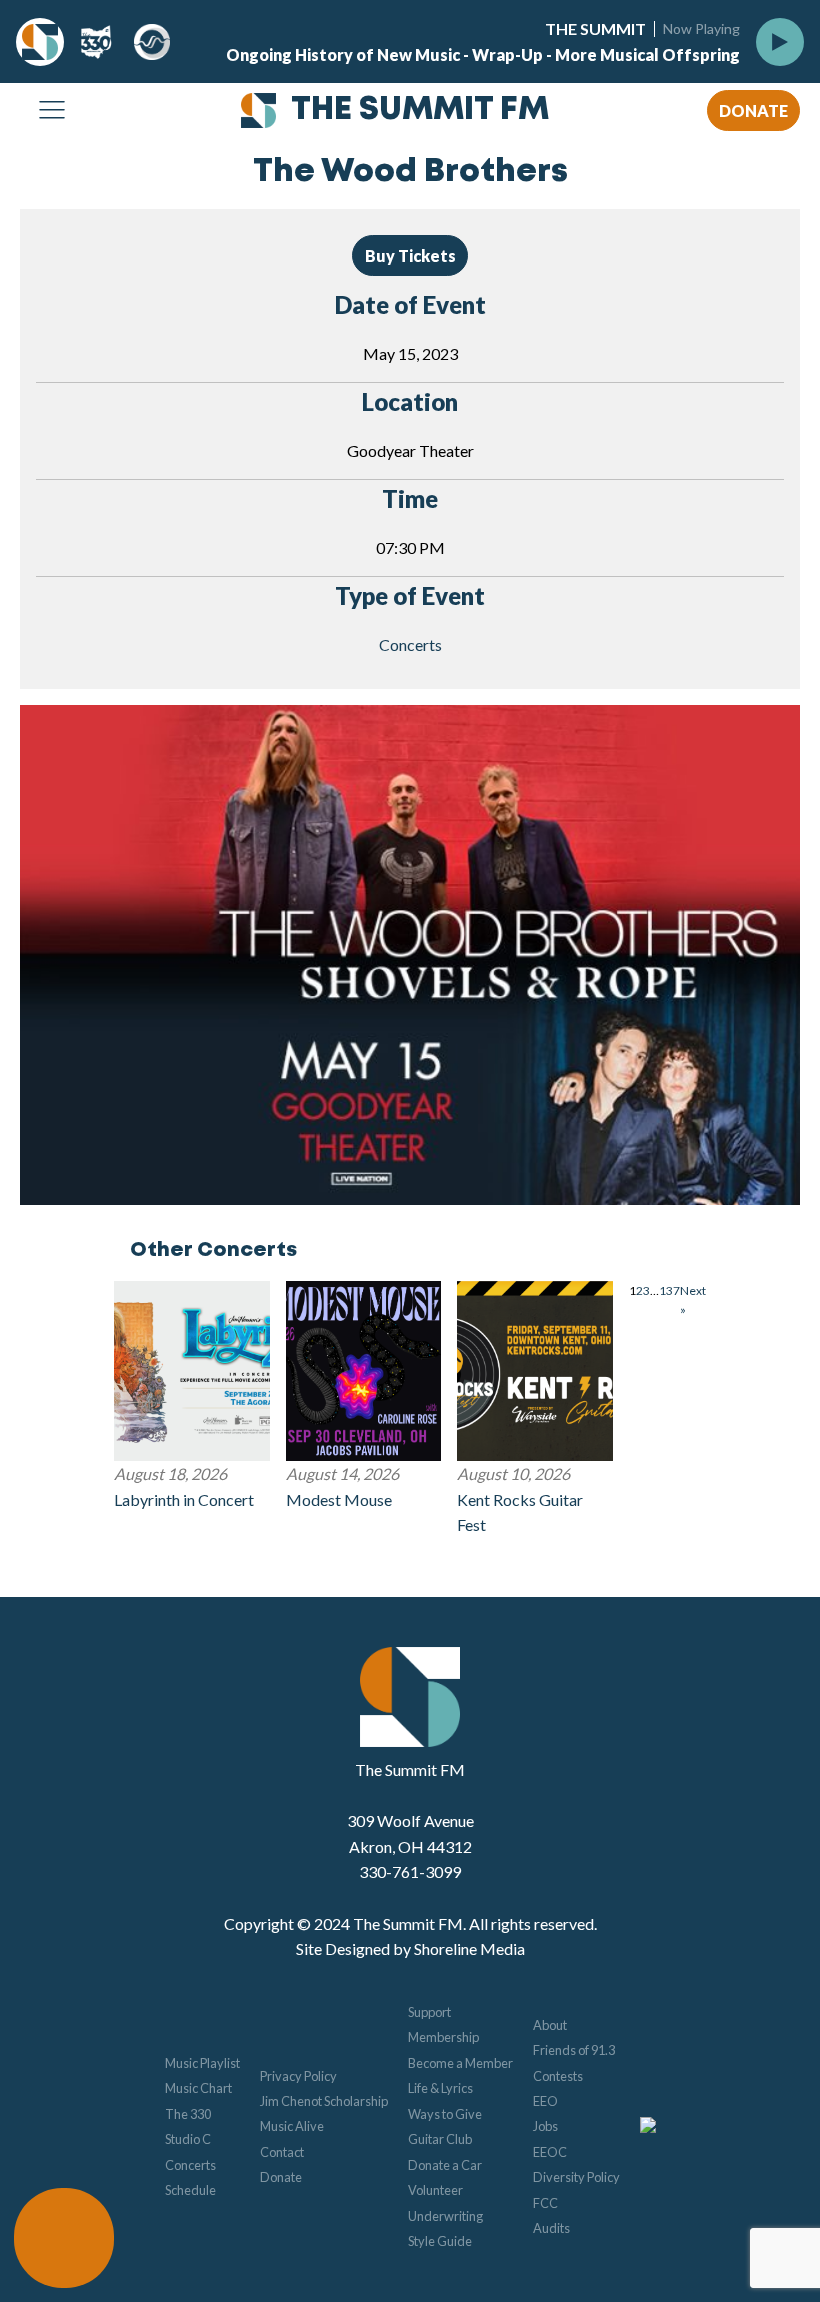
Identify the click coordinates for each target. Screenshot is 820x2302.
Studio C (188, 2139)
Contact (282, 2152)
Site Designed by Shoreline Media (410, 1948)
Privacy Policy (298, 2076)
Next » (693, 1300)
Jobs (545, 2126)
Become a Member (460, 2063)
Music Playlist (202, 2063)
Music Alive (292, 2126)
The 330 (188, 2114)
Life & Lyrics (440, 2088)
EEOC (550, 2152)
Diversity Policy (576, 2177)
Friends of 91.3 (574, 2050)
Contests (558, 2076)
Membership (443, 2037)
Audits (551, 2228)
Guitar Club (440, 2139)
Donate (281, 2177)
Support (429, 2012)
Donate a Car (445, 2165)
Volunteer (435, 2190)
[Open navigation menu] (52, 111)
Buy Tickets (410, 255)
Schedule (190, 2190)
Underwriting (445, 2216)
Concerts (410, 644)
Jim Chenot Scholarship (324, 2101)
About (550, 2025)
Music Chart (198, 2088)
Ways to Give (445, 2114)
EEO (545, 2101)
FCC (545, 2203)
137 (669, 1290)
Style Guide (440, 2241)
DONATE (753, 110)
